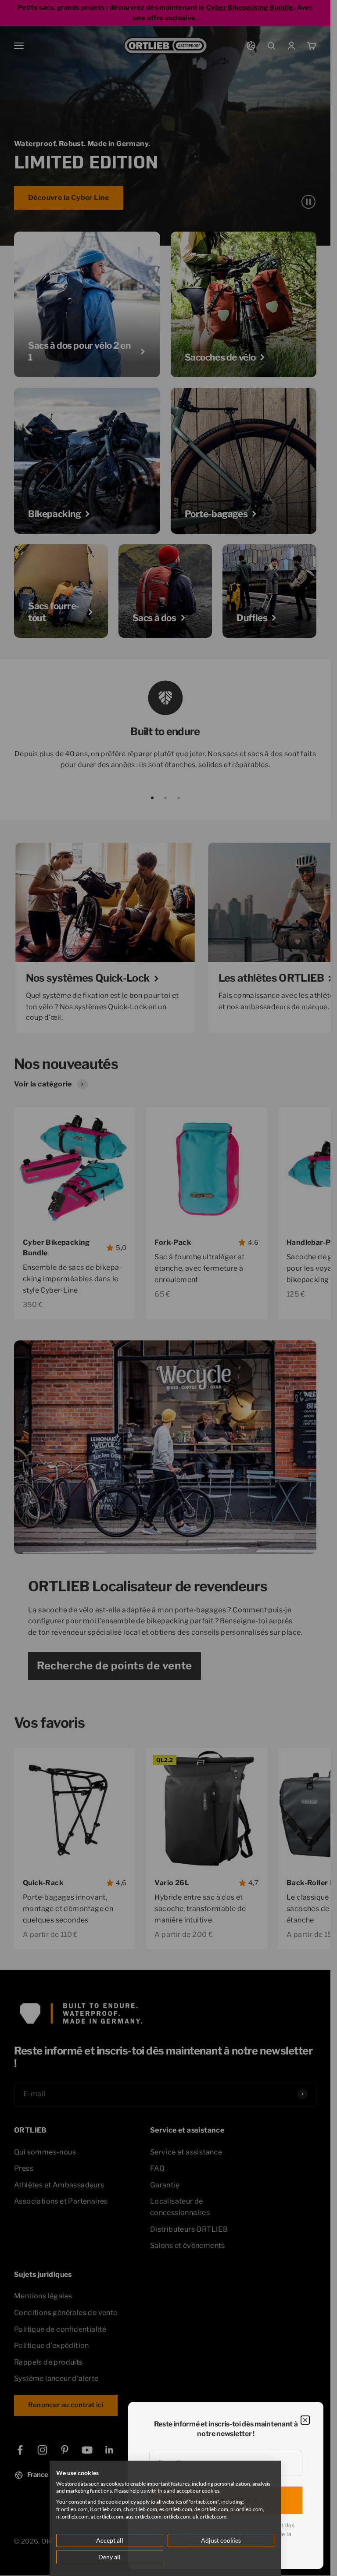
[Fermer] (305, 2420)
